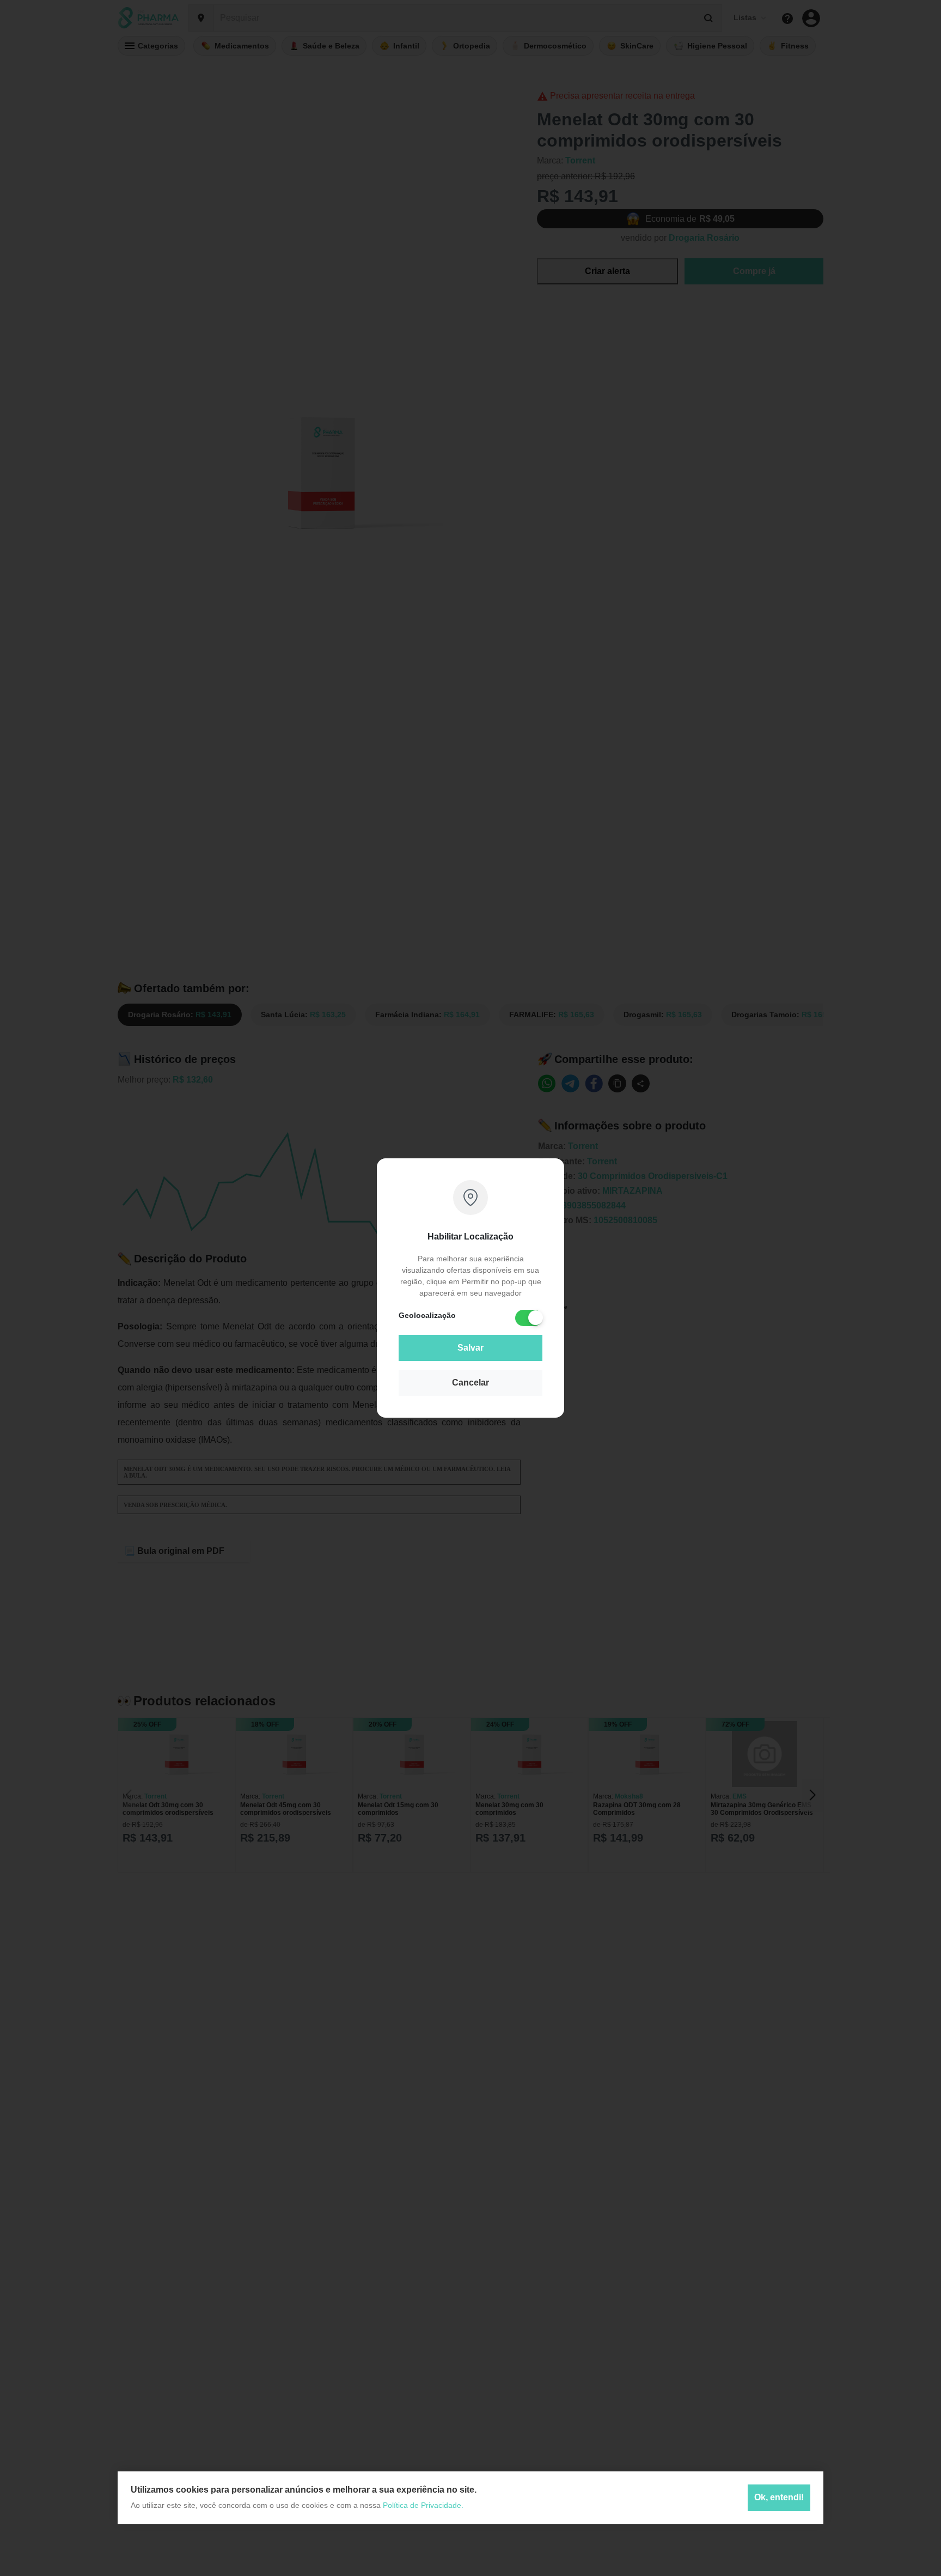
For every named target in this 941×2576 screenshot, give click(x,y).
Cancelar (471, 1383)
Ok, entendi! (779, 2498)
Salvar (471, 1348)
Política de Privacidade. (423, 2505)
